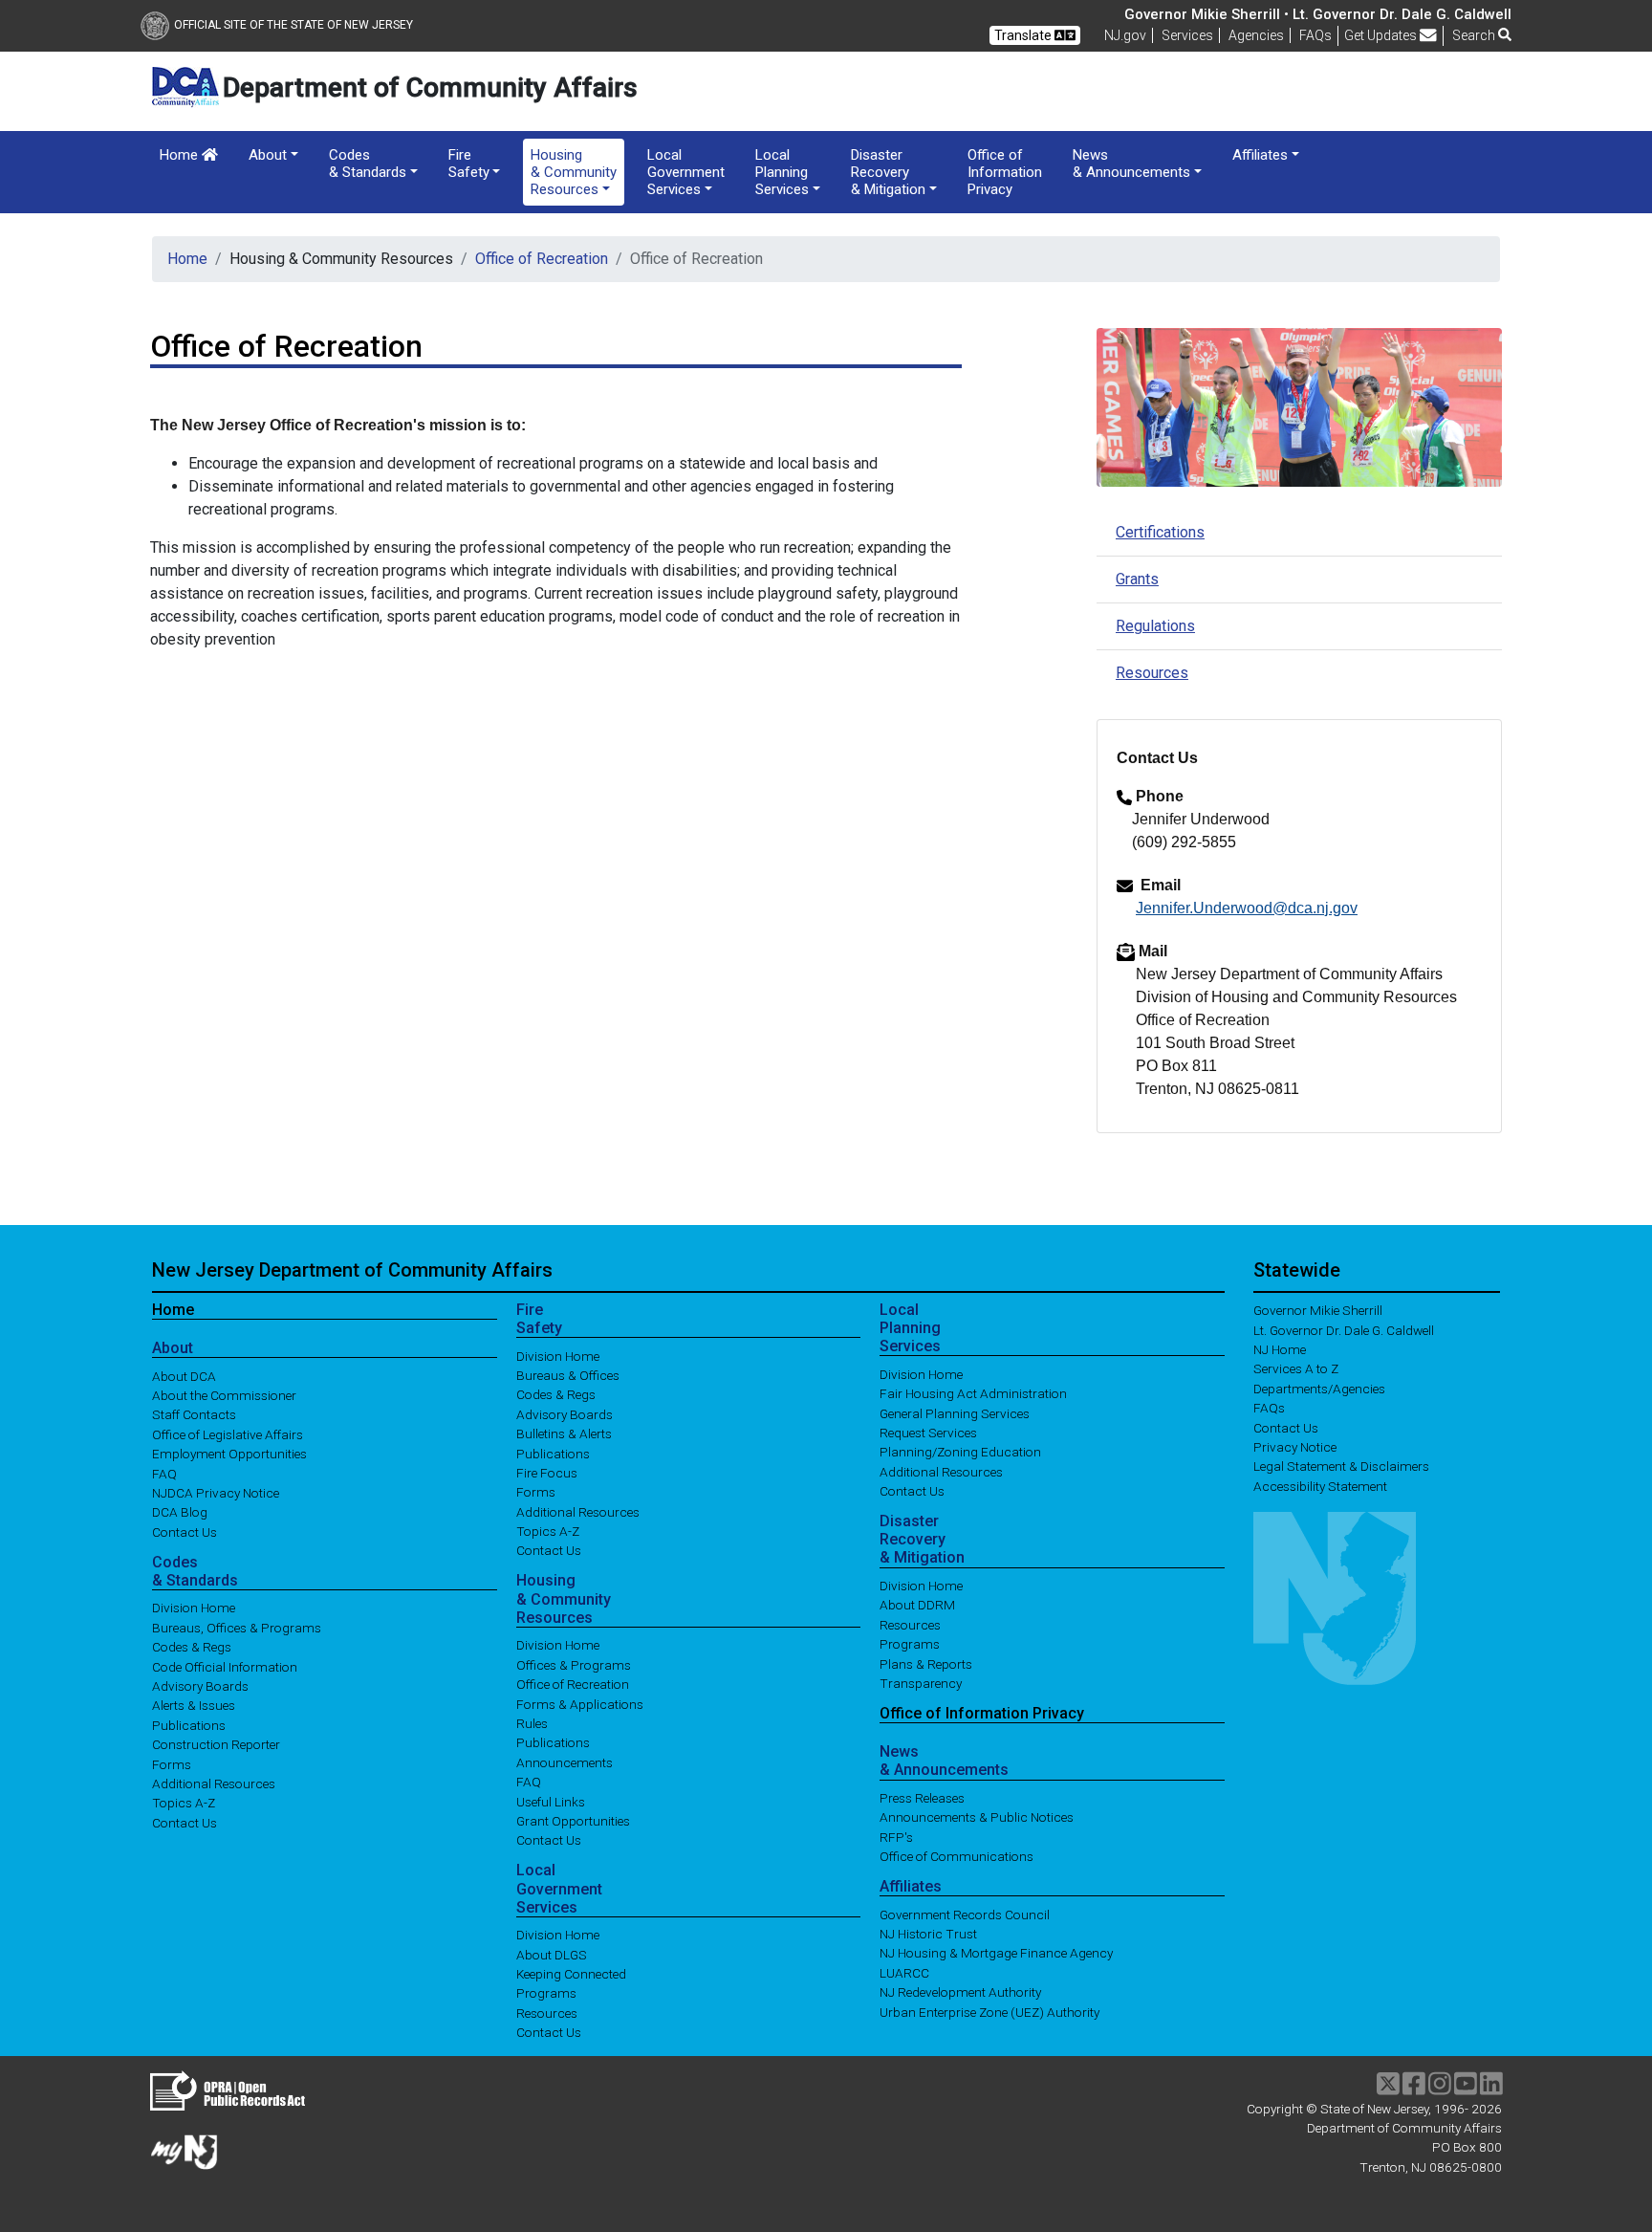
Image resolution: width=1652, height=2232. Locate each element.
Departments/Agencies (1319, 1388)
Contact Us (185, 1531)
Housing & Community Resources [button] (574, 172)
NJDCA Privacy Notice (216, 1493)
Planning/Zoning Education (960, 1452)
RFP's (896, 1836)
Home (181, 155)
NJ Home (1280, 1349)
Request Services (928, 1433)
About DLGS (552, 1954)
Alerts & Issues (194, 1705)
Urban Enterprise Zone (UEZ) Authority (989, 2011)
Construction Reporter (216, 1744)
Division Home (194, 1608)
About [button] (268, 155)
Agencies (1256, 35)
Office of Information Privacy (1005, 172)
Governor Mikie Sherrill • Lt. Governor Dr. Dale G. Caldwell (1318, 14)
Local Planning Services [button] (782, 172)
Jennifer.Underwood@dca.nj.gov (1247, 908)
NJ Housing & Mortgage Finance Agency (996, 1953)
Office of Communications (956, 1856)
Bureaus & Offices (568, 1375)
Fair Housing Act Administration (973, 1393)
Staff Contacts (194, 1414)
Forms (172, 1763)
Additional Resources (214, 1783)
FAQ (164, 1473)
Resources (1152, 673)
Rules (532, 1723)
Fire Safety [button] (469, 164)
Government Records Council (965, 1914)
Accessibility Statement (1320, 1485)
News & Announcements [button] (1131, 164)
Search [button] (1475, 35)
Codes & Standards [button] (368, 164)
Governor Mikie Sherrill (1318, 1310)
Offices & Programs (574, 1664)
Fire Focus (547, 1473)
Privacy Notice (1295, 1447)
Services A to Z (1296, 1368)
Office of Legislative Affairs (228, 1433)
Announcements (565, 1762)
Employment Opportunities (229, 1454)
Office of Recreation (542, 259)
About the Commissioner (224, 1395)
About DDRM (917, 1605)
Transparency (921, 1683)
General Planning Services (955, 1412)
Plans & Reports (926, 1663)
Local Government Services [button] (686, 172)
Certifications (1160, 532)
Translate (1024, 35)
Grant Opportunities (573, 1821)
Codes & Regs (192, 1647)
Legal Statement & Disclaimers (1341, 1466)
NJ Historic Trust (928, 1934)
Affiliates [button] (1260, 155)
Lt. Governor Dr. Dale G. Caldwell (1344, 1329)
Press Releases (922, 1798)
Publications (189, 1724)
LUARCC (904, 1972)
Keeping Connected (571, 1974)
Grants (1137, 579)
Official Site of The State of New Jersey (293, 25)
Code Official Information (225, 1666)
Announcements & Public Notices (977, 1817)
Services (1187, 35)
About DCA (184, 1375)
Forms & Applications (580, 1703)
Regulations (1155, 626)
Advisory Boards (200, 1686)
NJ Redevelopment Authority (960, 1992)
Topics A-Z (184, 1803)
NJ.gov (1125, 35)
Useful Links (551, 1801)
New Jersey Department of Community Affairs (352, 1270)
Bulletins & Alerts (564, 1433)
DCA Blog (180, 1512)
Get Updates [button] (1382, 35)
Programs (546, 1993)
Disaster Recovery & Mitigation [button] (888, 172)
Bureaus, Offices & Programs (237, 1627)
